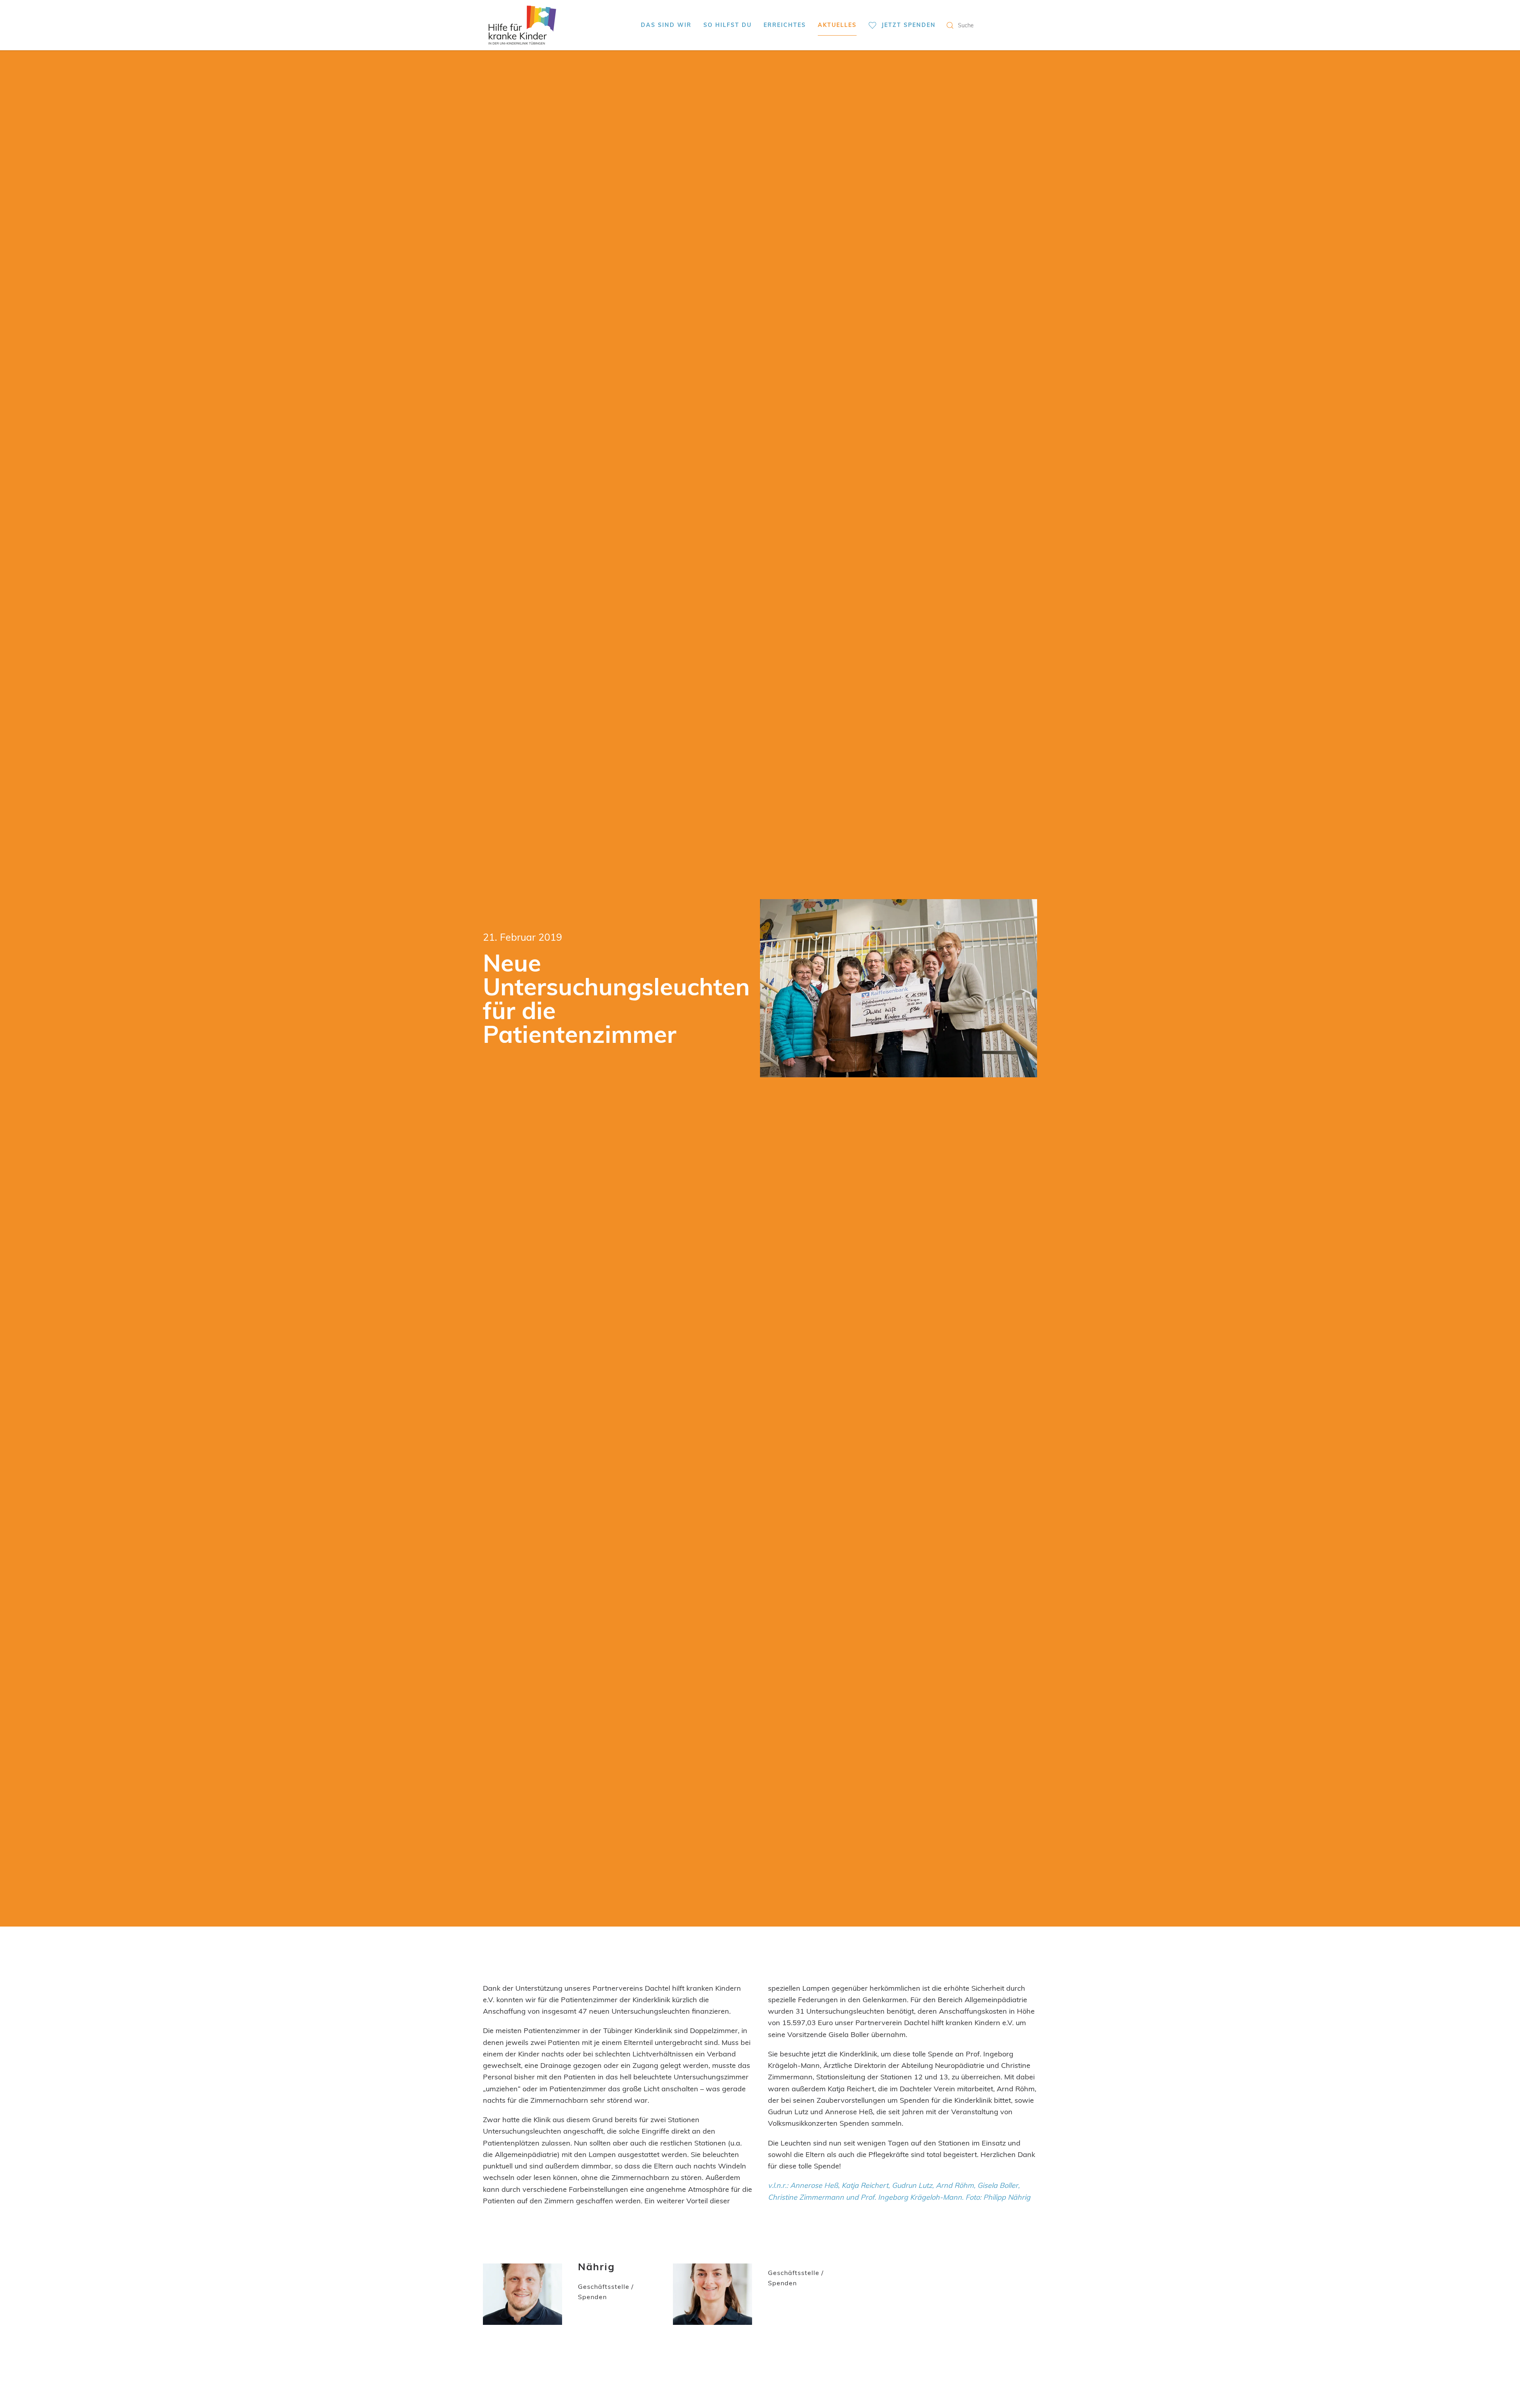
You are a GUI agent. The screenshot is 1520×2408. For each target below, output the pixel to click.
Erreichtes (785, 25)
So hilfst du (728, 25)
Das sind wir (666, 25)
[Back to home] (522, 25)
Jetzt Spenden (909, 25)
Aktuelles (837, 25)
